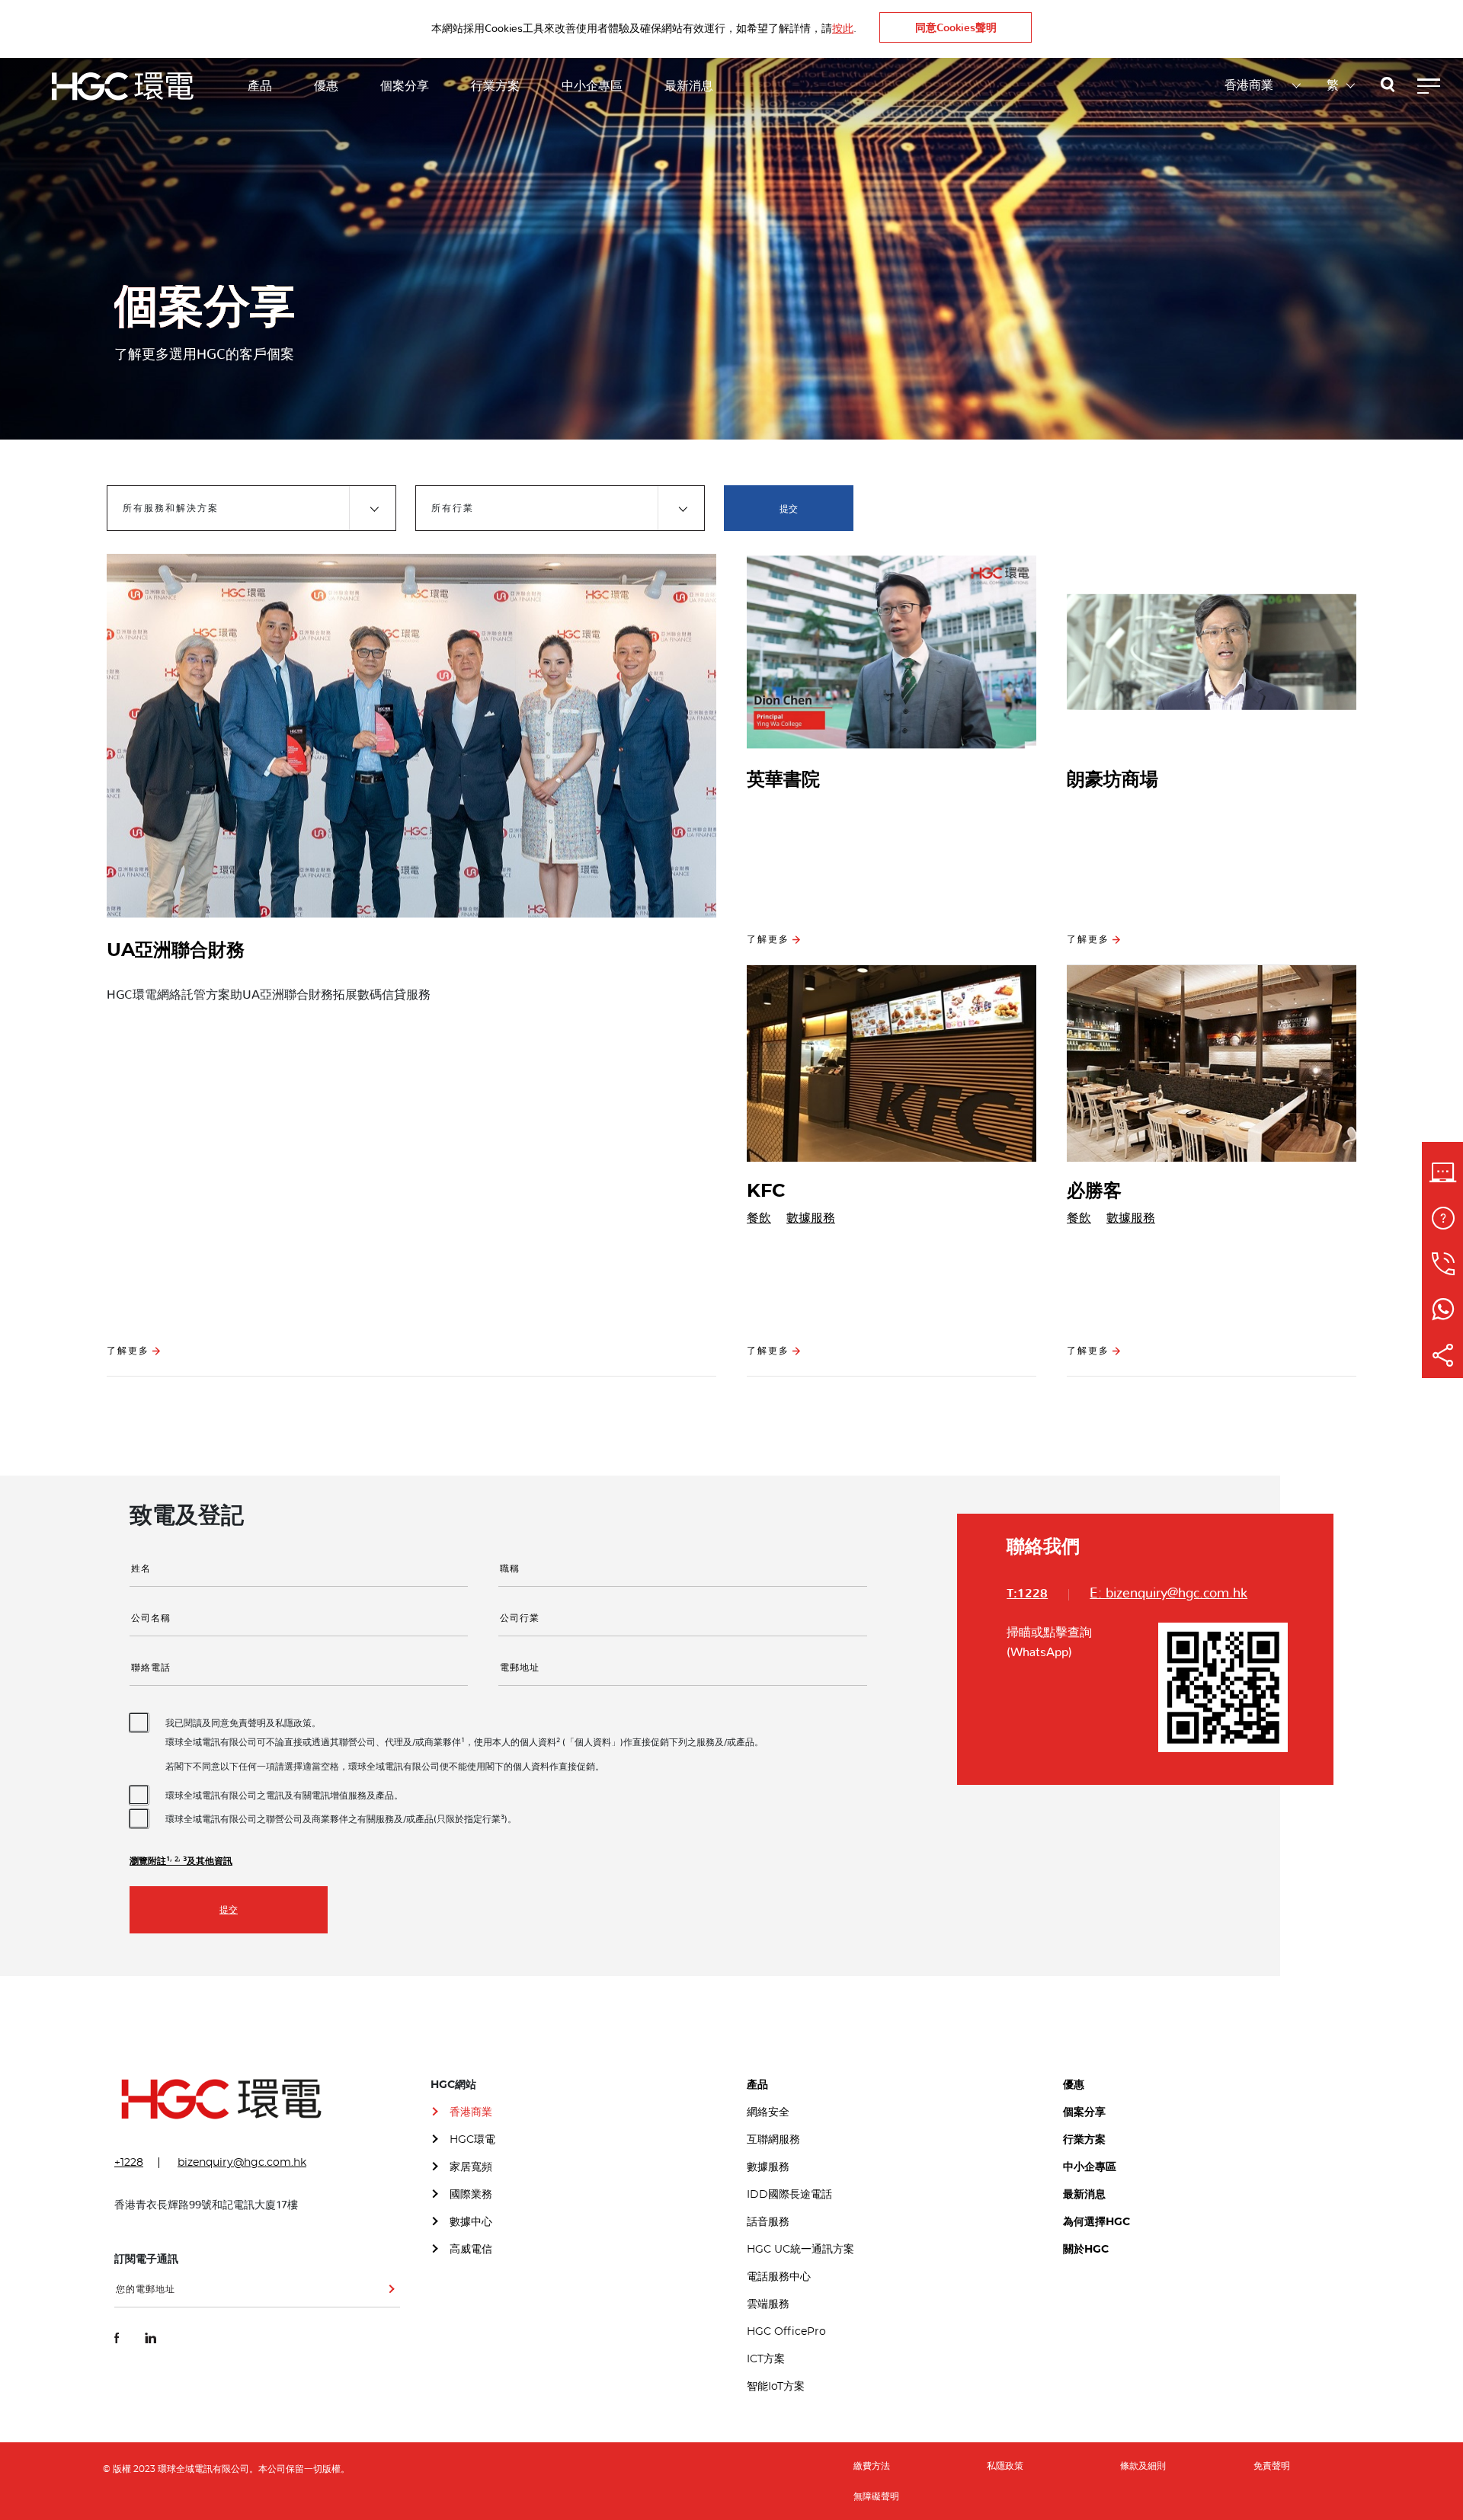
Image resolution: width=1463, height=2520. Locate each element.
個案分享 (405, 86)
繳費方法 (872, 2466)
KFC (766, 1191)
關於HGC (1086, 2250)
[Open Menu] (1429, 86)
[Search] (1388, 87)
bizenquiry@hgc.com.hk (242, 2163)
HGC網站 (453, 2085)
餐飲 (759, 1218)
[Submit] (389, 2295)
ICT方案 (766, 2359)
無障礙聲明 (876, 2496)
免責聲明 (1272, 2466)
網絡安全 (768, 2112)
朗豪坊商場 (1112, 780)
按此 (843, 29)
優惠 (326, 86)
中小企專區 (592, 86)
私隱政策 (1005, 2466)
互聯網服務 (773, 2140)
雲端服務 (768, 2304)
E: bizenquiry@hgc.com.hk (1168, 1594)
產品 (260, 86)
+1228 (129, 2163)
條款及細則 (1143, 2466)
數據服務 (811, 1218)
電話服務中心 (779, 2277)
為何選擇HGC (1096, 2222)
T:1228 (1027, 1594)
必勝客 (1094, 1191)
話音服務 (768, 2222)
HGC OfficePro (786, 2332)
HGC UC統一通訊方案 (800, 2250)
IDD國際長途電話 (789, 2195)
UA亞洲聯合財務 (176, 951)
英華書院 (783, 780)
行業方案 (495, 86)
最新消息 (689, 86)
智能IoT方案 (776, 2387)
